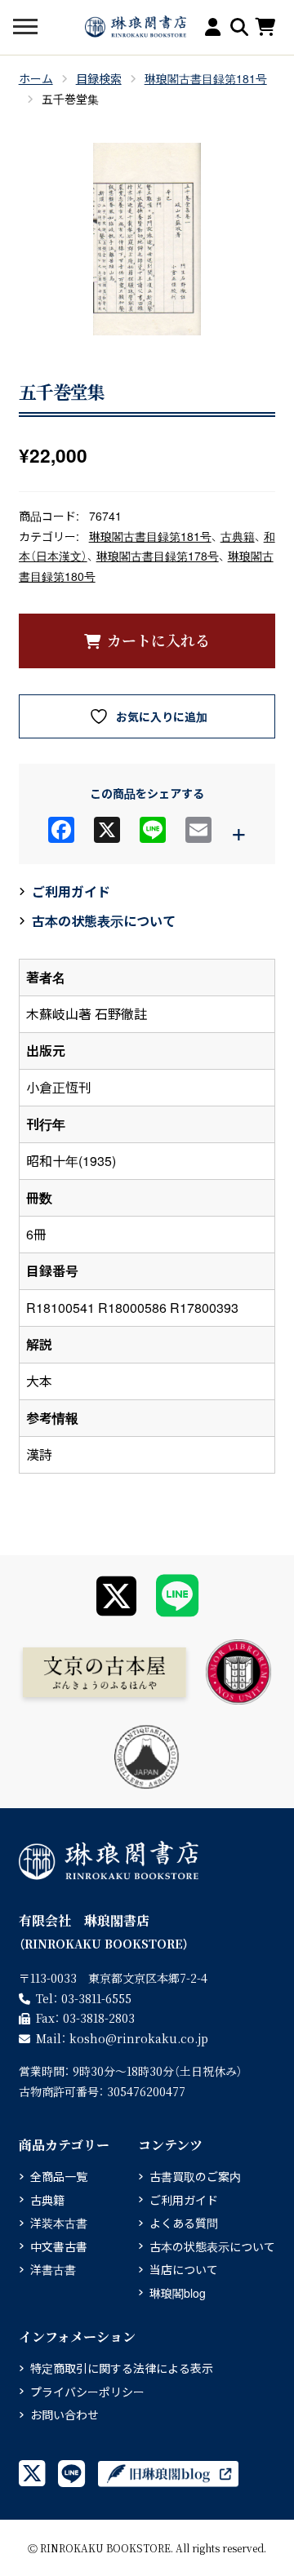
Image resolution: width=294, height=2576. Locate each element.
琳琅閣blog (178, 2293)
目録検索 (99, 78)
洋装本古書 (59, 2223)
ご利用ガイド (71, 891)
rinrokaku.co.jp (139, 2038)
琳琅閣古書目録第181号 (206, 78)
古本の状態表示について (104, 921)
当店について (184, 2269)
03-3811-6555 (96, 1998)
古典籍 (238, 536)
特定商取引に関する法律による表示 (122, 2368)
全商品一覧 (59, 2176)
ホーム (36, 78)
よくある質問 (184, 2223)
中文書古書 (59, 2246)
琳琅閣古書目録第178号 (158, 556)
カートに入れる (158, 640)
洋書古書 (53, 2269)
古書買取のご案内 (195, 2176)
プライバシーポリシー (87, 2392)
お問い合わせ (65, 2414)
